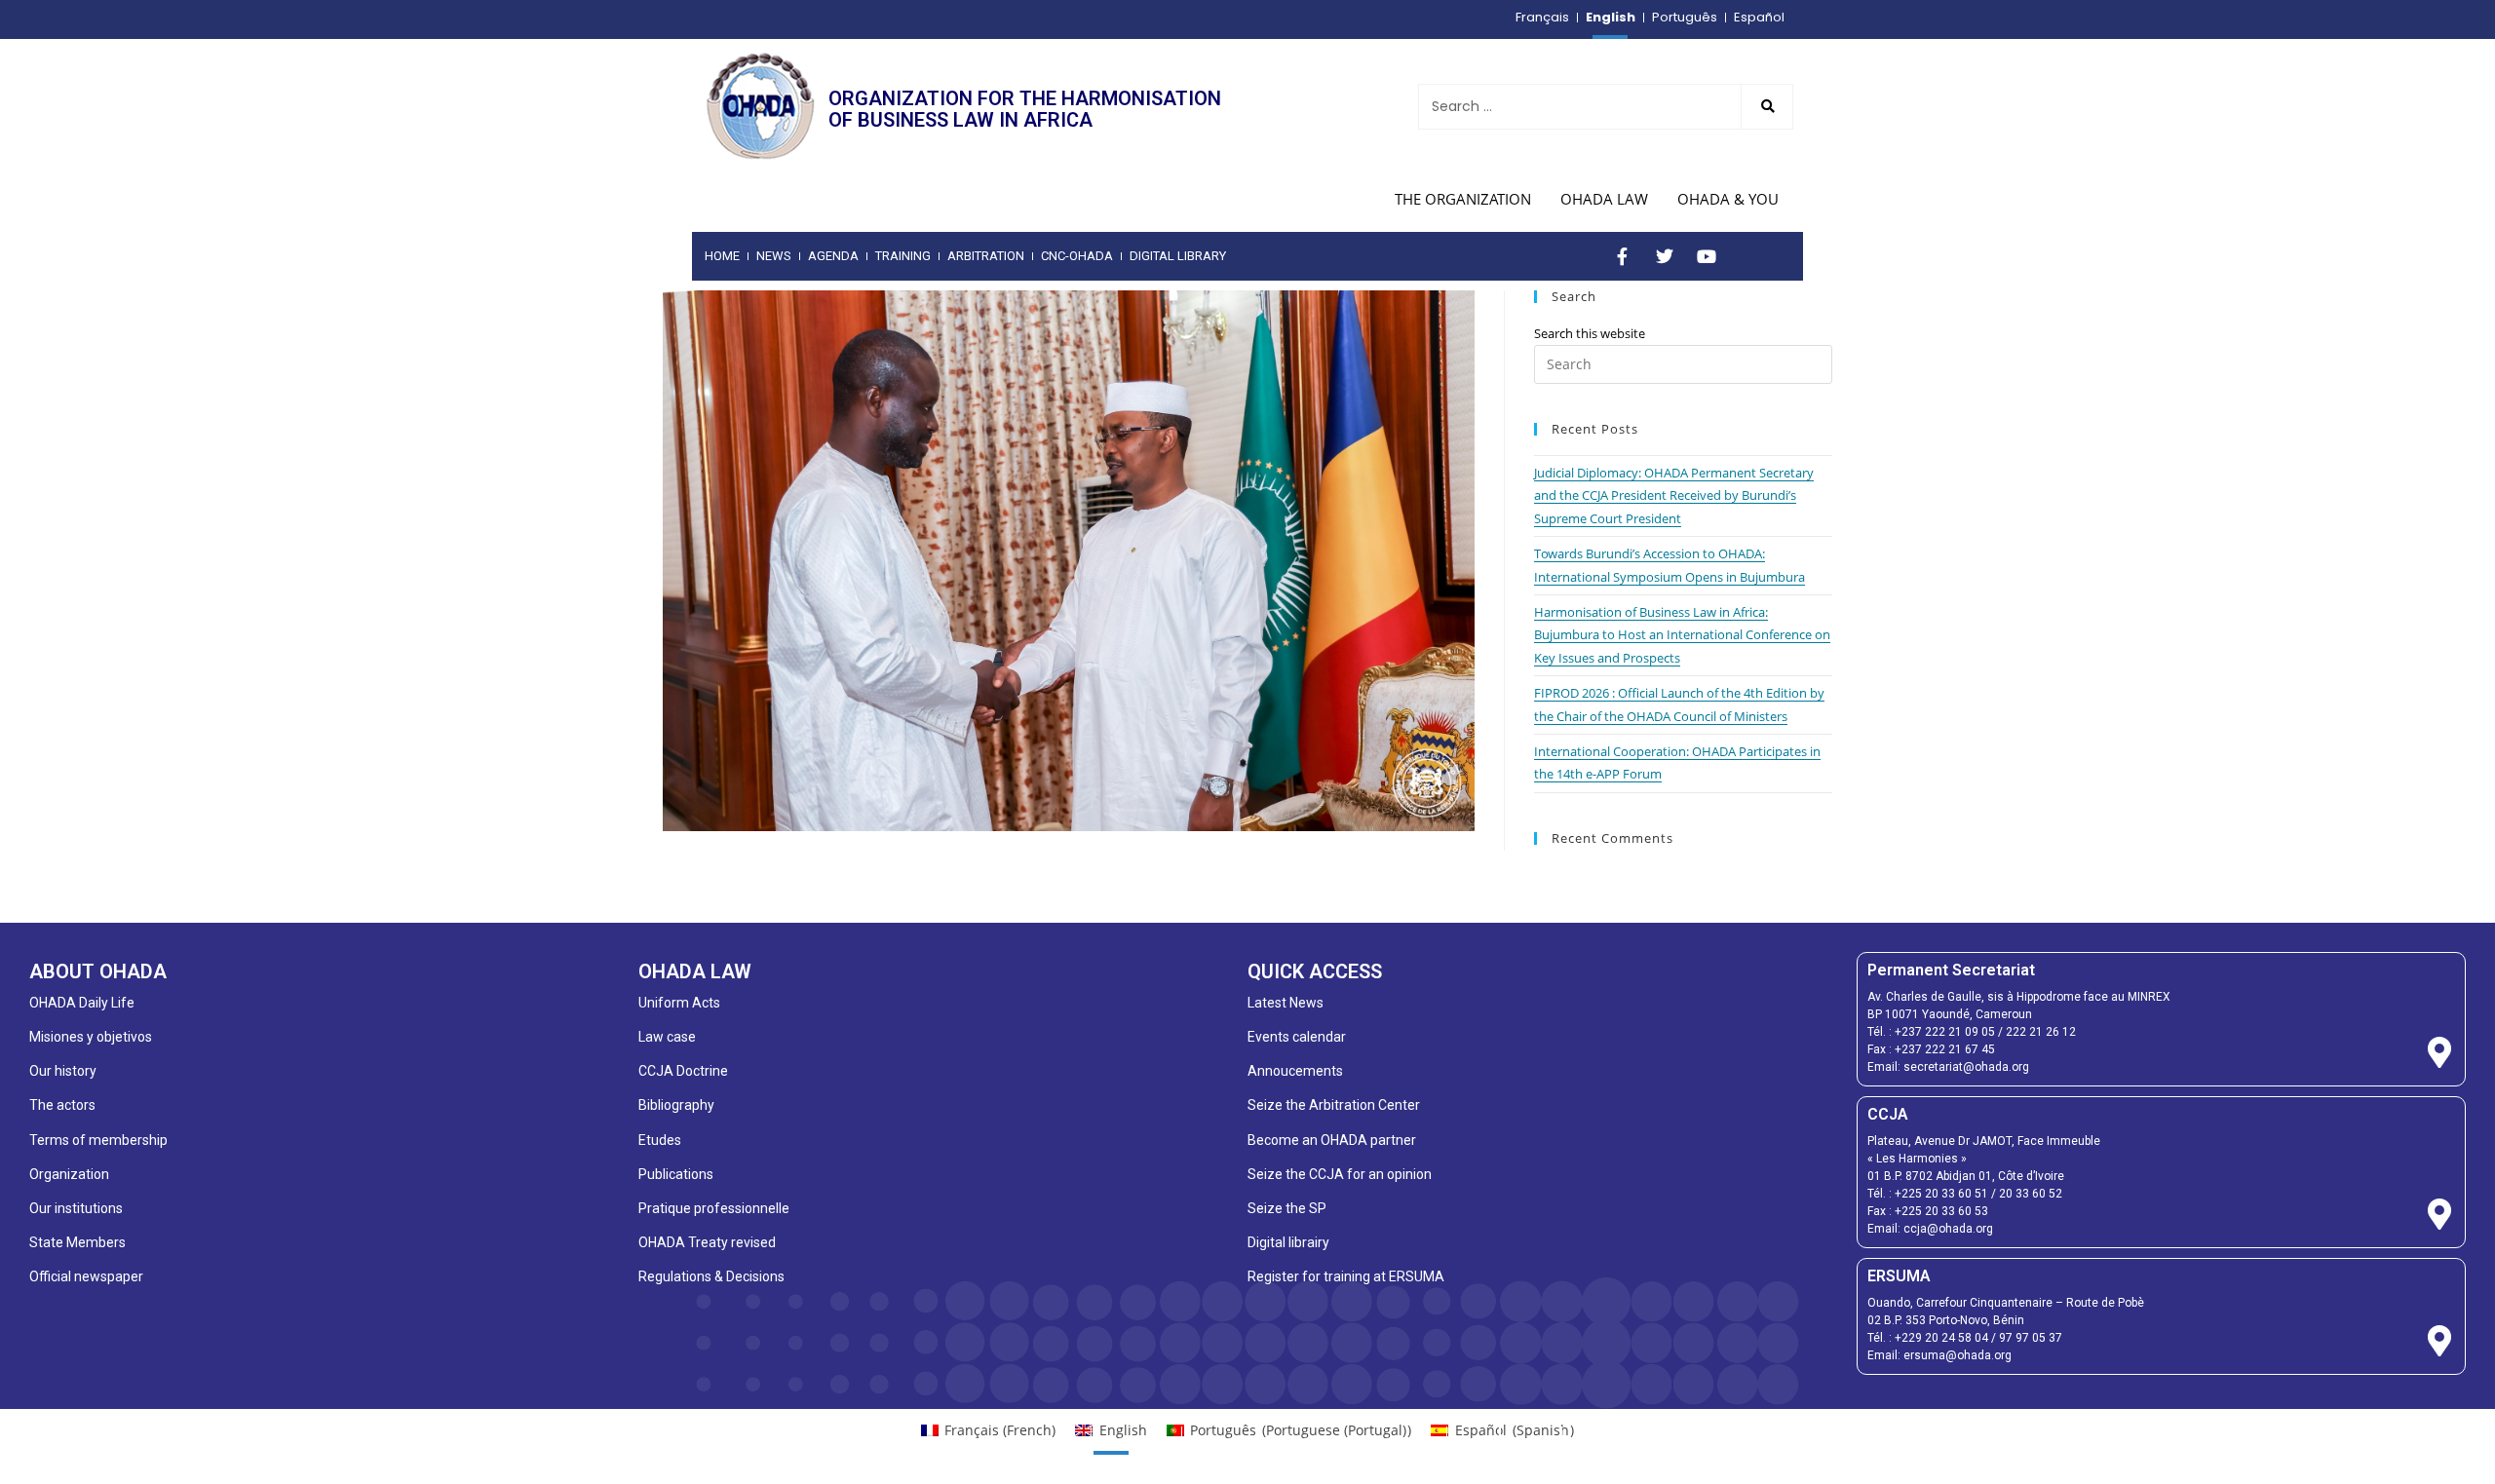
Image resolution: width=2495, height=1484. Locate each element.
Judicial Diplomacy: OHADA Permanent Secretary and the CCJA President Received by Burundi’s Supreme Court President (1674, 495)
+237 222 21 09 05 (1945, 1032)
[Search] (1767, 107)
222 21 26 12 (2041, 1032)
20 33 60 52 (2031, 1194)
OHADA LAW (1604, 199)
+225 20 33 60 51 (1941, 1194)
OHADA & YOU (1728, 199)
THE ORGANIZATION (1463, 199)
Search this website (1590, 333)
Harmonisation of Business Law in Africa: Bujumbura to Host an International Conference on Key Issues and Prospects (1682, 635)
